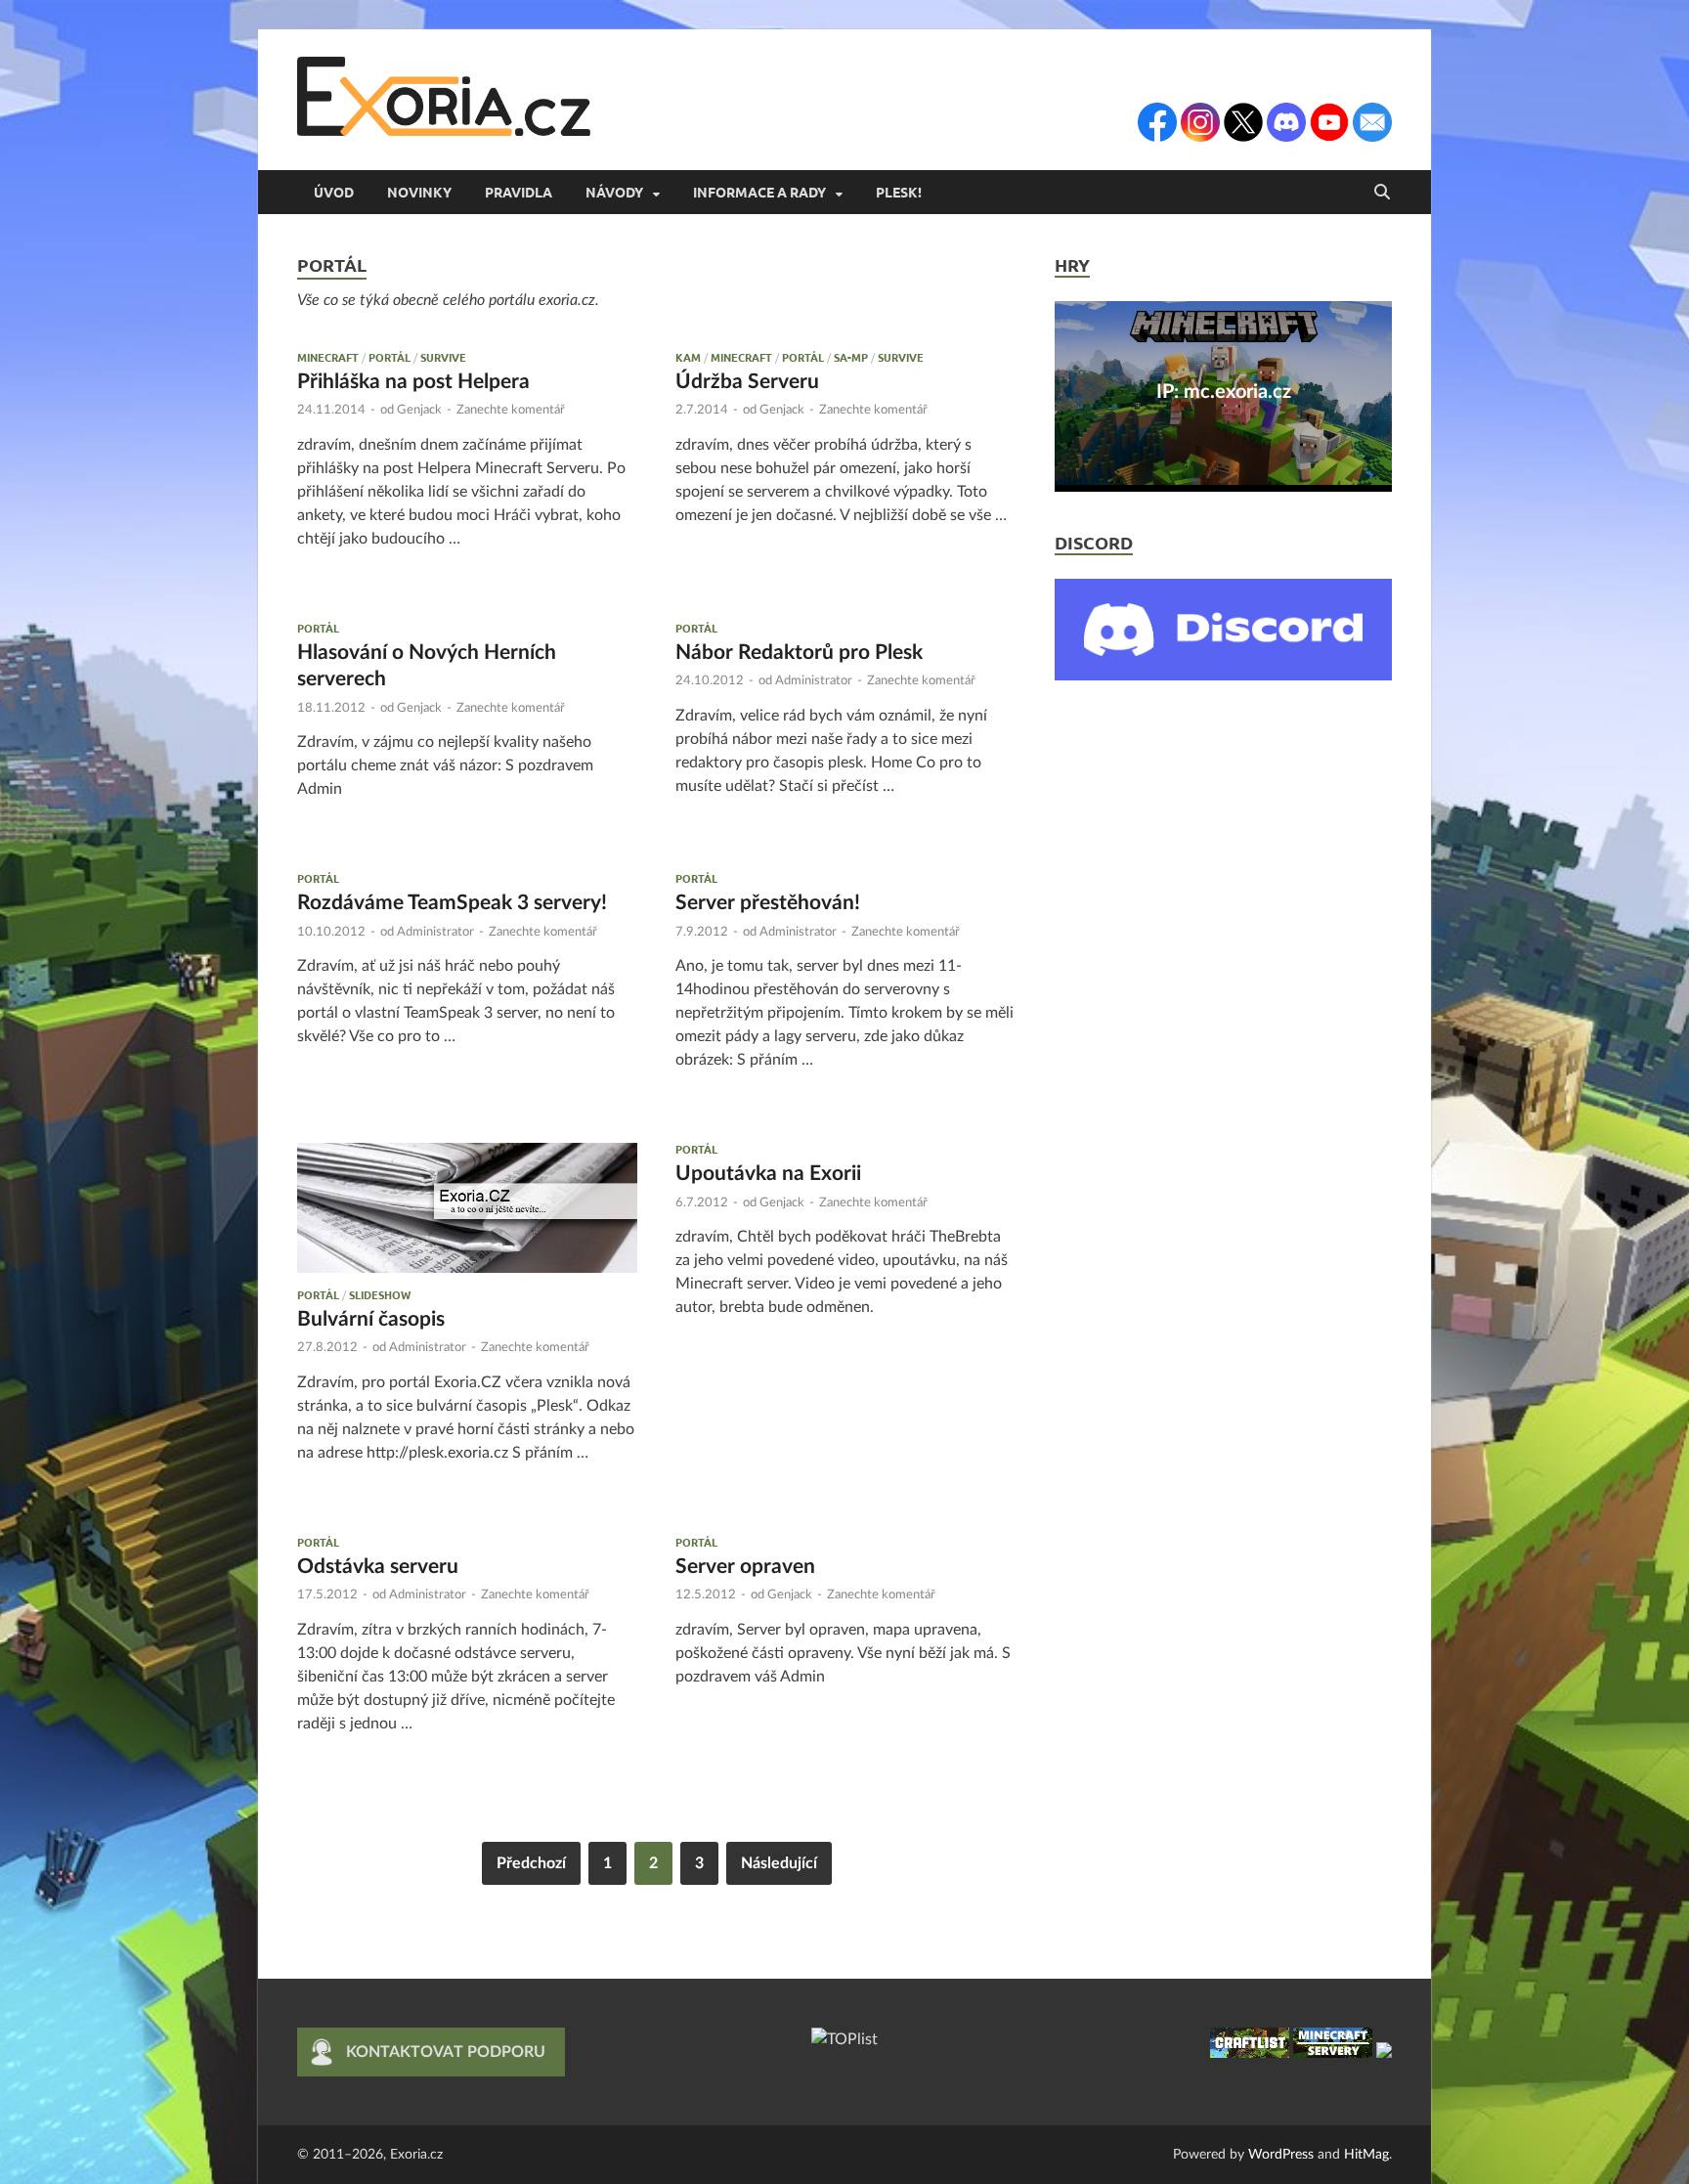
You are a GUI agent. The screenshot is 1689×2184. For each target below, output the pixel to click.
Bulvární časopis (371, 1319)
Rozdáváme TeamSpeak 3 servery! (452, 903)
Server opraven (745, 1567)
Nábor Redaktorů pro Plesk (799, 653)
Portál (390, 357)
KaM (688, 357)
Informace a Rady (759, 192)
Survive (443, 357)
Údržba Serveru (747, 382)
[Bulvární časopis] (467, 1208)
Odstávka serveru (378, 1567)
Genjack (419, 410)
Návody (614, 192)
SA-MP (851, 357)
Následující (779, 1863)
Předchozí (531, 1863)
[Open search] (1382, 193)
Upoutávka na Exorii (768, 1174)
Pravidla (519, 192)
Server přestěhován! (768, 903)
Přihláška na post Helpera (413, 382)
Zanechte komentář (511, 410)
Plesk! (899, 192)
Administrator (814, 681)
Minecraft (328, 357)
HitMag (1366, 2155)
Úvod (334, 192)
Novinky (419, 192)
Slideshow (380, 1294)
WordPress (1281, 2155)
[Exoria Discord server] (1223, 676)
